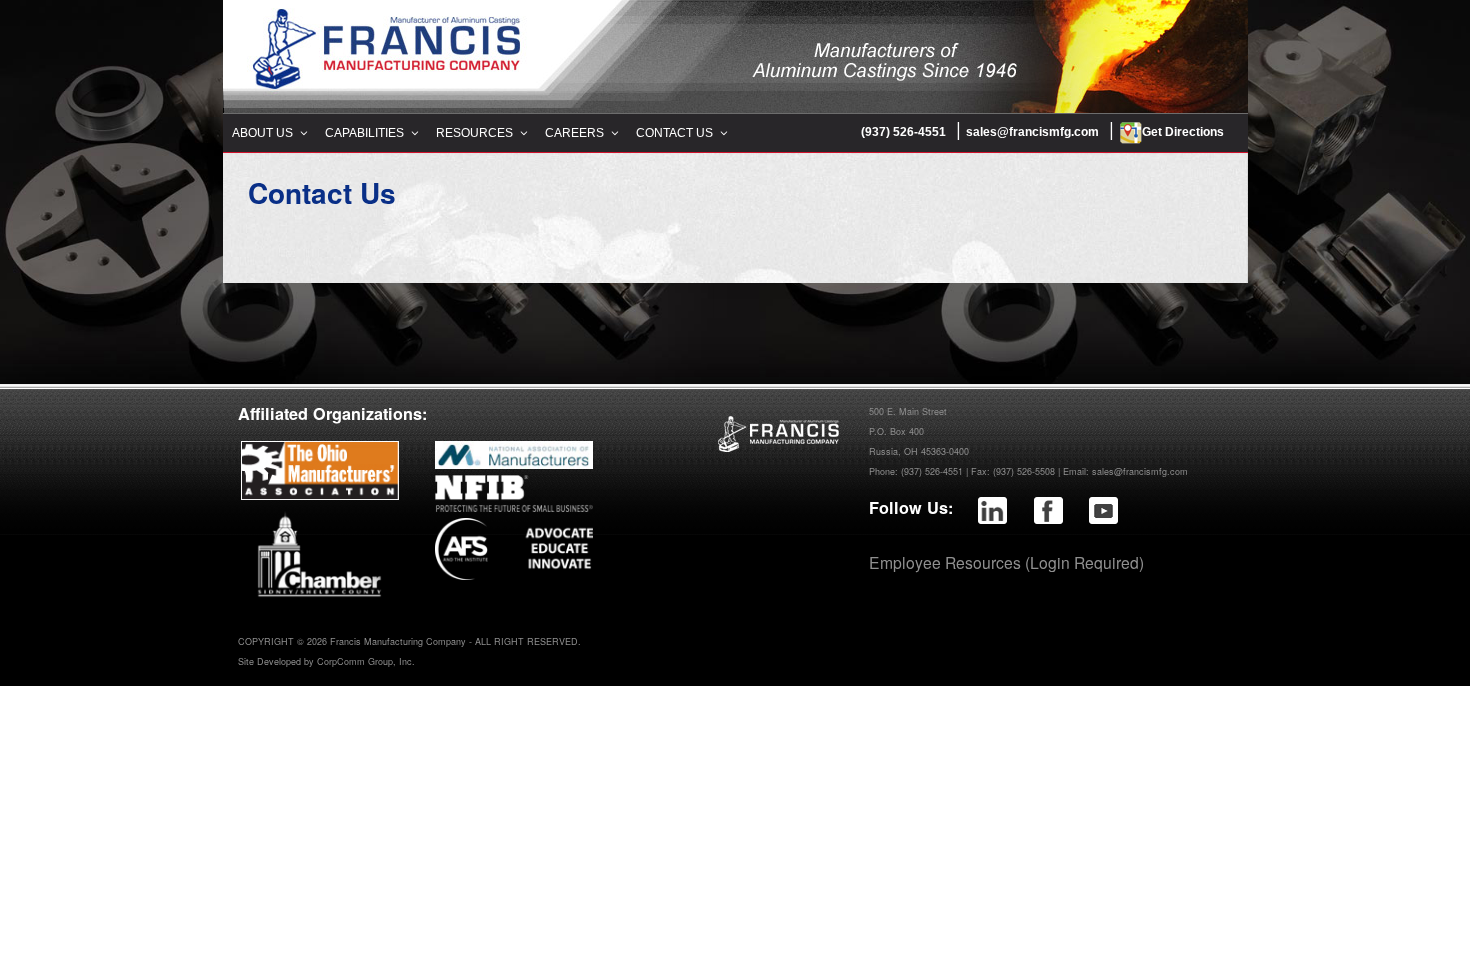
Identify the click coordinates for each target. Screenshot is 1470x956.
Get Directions (1183, 132)
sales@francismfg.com (1032, 132)
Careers (574, 133)
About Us (262, 133)
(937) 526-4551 (903, 132)
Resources (474, 133)
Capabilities (364, 133)
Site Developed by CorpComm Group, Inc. (326, 661)
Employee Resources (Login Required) (1006, 562)
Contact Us (674, 133)
